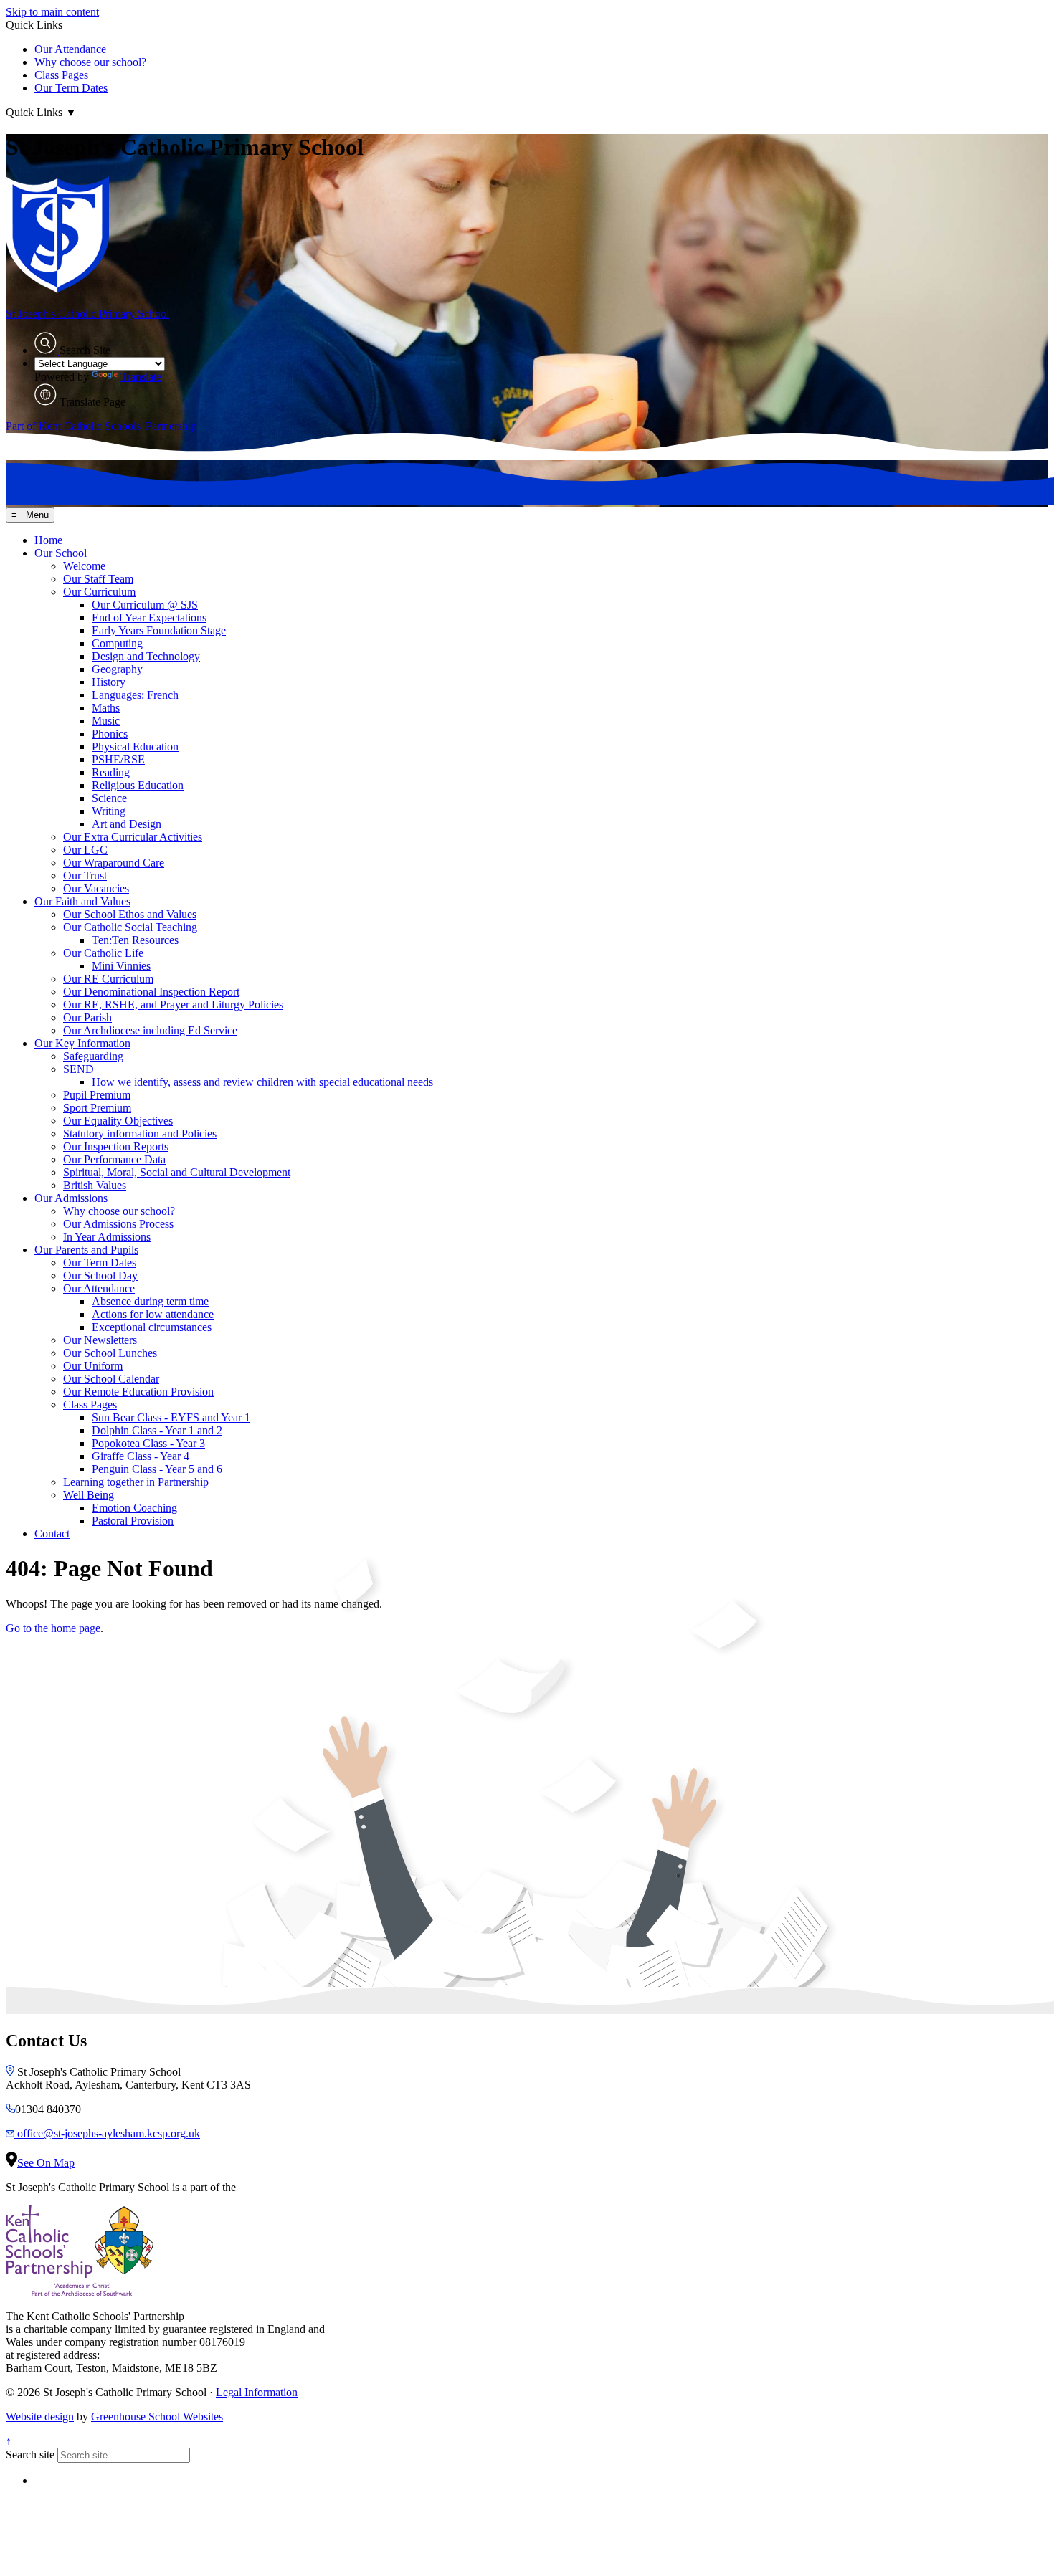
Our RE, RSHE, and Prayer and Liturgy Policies (173, 1005)
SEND (79, 1069)
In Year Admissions (107, 1237)
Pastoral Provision (133, 1521)
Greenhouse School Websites (157, 2417)
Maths (106, 708)
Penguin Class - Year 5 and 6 (157, 1469)
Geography (117, 669)
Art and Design (127, 824)
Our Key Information (82, 1043)
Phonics (110, 734)
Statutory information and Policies (140, 1134)
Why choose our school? (90, 62)
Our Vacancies (96, 888)
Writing (109, 811)
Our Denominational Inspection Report (151, 992)
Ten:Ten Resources (135, 940)
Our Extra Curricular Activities (133, 837)
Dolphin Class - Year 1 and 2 (157, 1430)
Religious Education (138, 785)
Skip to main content (52, 12)
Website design (40, 2417)
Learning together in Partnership (136, 1482)
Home (48, 540)
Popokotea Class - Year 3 (148, 1443)
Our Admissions (71, 1198)
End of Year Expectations (149, 617)
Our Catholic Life (103, 953)
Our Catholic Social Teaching (130, 927)
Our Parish (87, 1017)
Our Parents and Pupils (86, 1250)
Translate (141, 377)
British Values (95, 1185)
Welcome (84, 566)
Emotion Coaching (134, 1508)
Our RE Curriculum (108, 979)
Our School (61, 553)
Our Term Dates (71, 88)
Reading (111, 772)
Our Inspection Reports (116, 1146)
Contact (52, 1533)
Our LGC (85, 850)
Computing (117, 643)
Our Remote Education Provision (138, 1392)
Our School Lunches (110, 1353)
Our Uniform (93, 1366)
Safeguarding (93, 1056)
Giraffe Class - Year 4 (141, 1456)
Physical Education (135, 746)
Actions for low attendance (153, 1314)
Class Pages (61, 75)
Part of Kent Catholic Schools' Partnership (101, 426)
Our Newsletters (100, 1340)
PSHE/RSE (118, 759)
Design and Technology (146, 656)
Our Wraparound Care (114, 863)
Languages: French (135, 695)
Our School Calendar (111, 1379)
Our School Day (100, 1275)
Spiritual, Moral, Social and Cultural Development (177, 1172)
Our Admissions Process (118, 1224)
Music (106, 721)
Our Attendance (70, 49)
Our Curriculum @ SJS (145, 605)
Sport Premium (97, 1108)
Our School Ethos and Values (130, 914)
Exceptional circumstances (152, 1327)
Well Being (89, 1495)
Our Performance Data (114, 1159)
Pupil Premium (97, 1095)
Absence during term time (150, 1301)
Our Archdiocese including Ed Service (150, 1030)
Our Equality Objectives (118, 1121)
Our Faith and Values (82, 901)
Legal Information (257, 2392)
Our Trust (85, 876)
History (109, 682)
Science (109, 798)
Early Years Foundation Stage (159, 630)
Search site (30, 2455)
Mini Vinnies (121, 966)
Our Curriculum (99, 592)
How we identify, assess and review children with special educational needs (262, 1082)
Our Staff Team (98, 579)
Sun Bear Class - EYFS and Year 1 (171, 1417)
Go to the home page (53, 1628)
